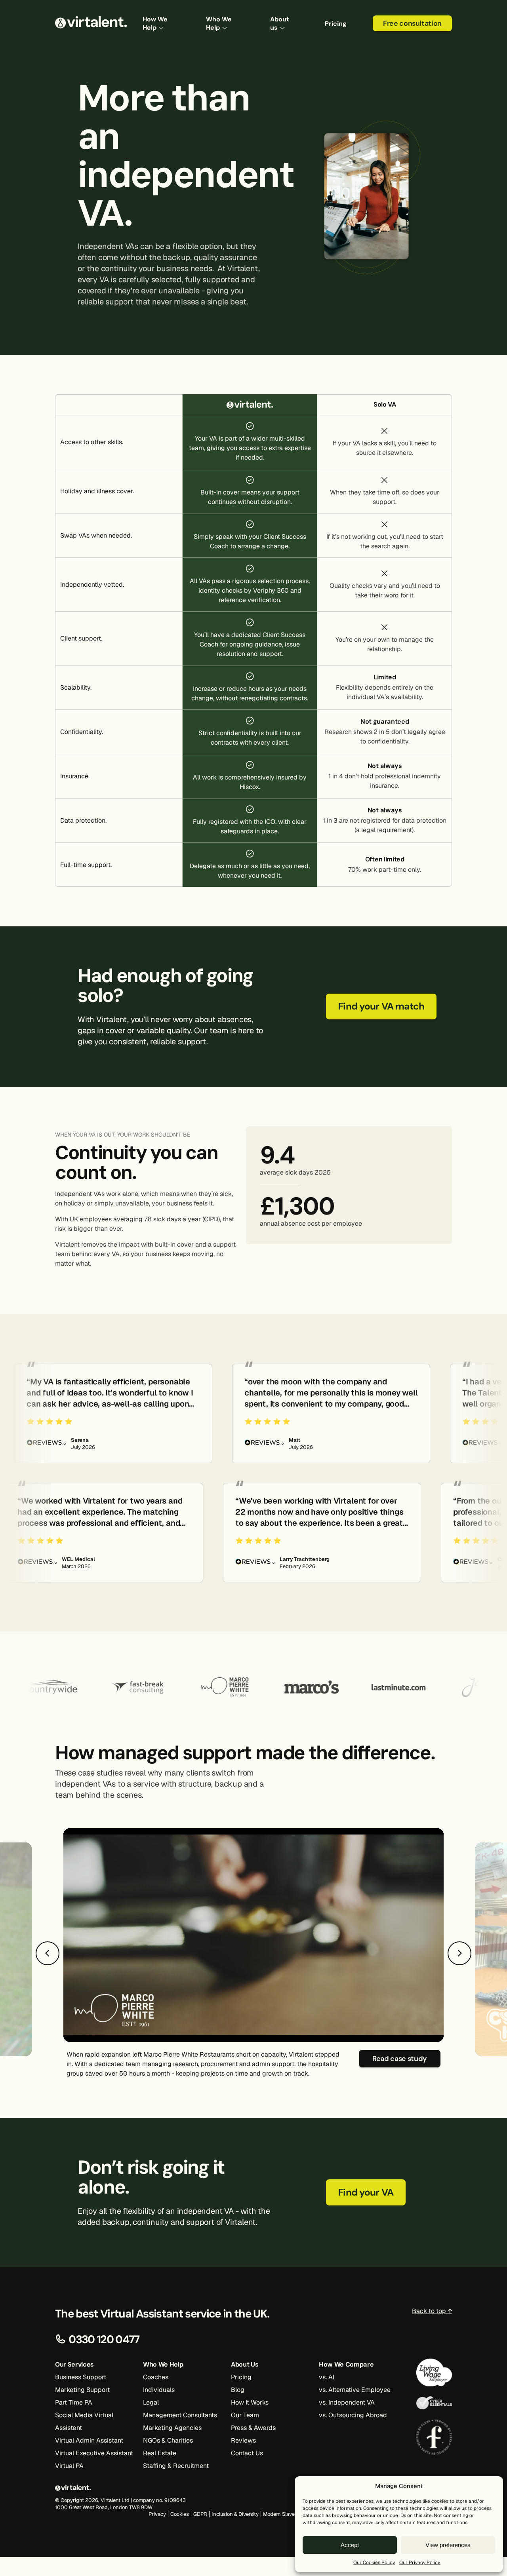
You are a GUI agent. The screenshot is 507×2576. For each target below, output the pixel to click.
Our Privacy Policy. (420, 2563)
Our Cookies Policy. (374, 2563)
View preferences (448, 2545)
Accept (350, 2545)
